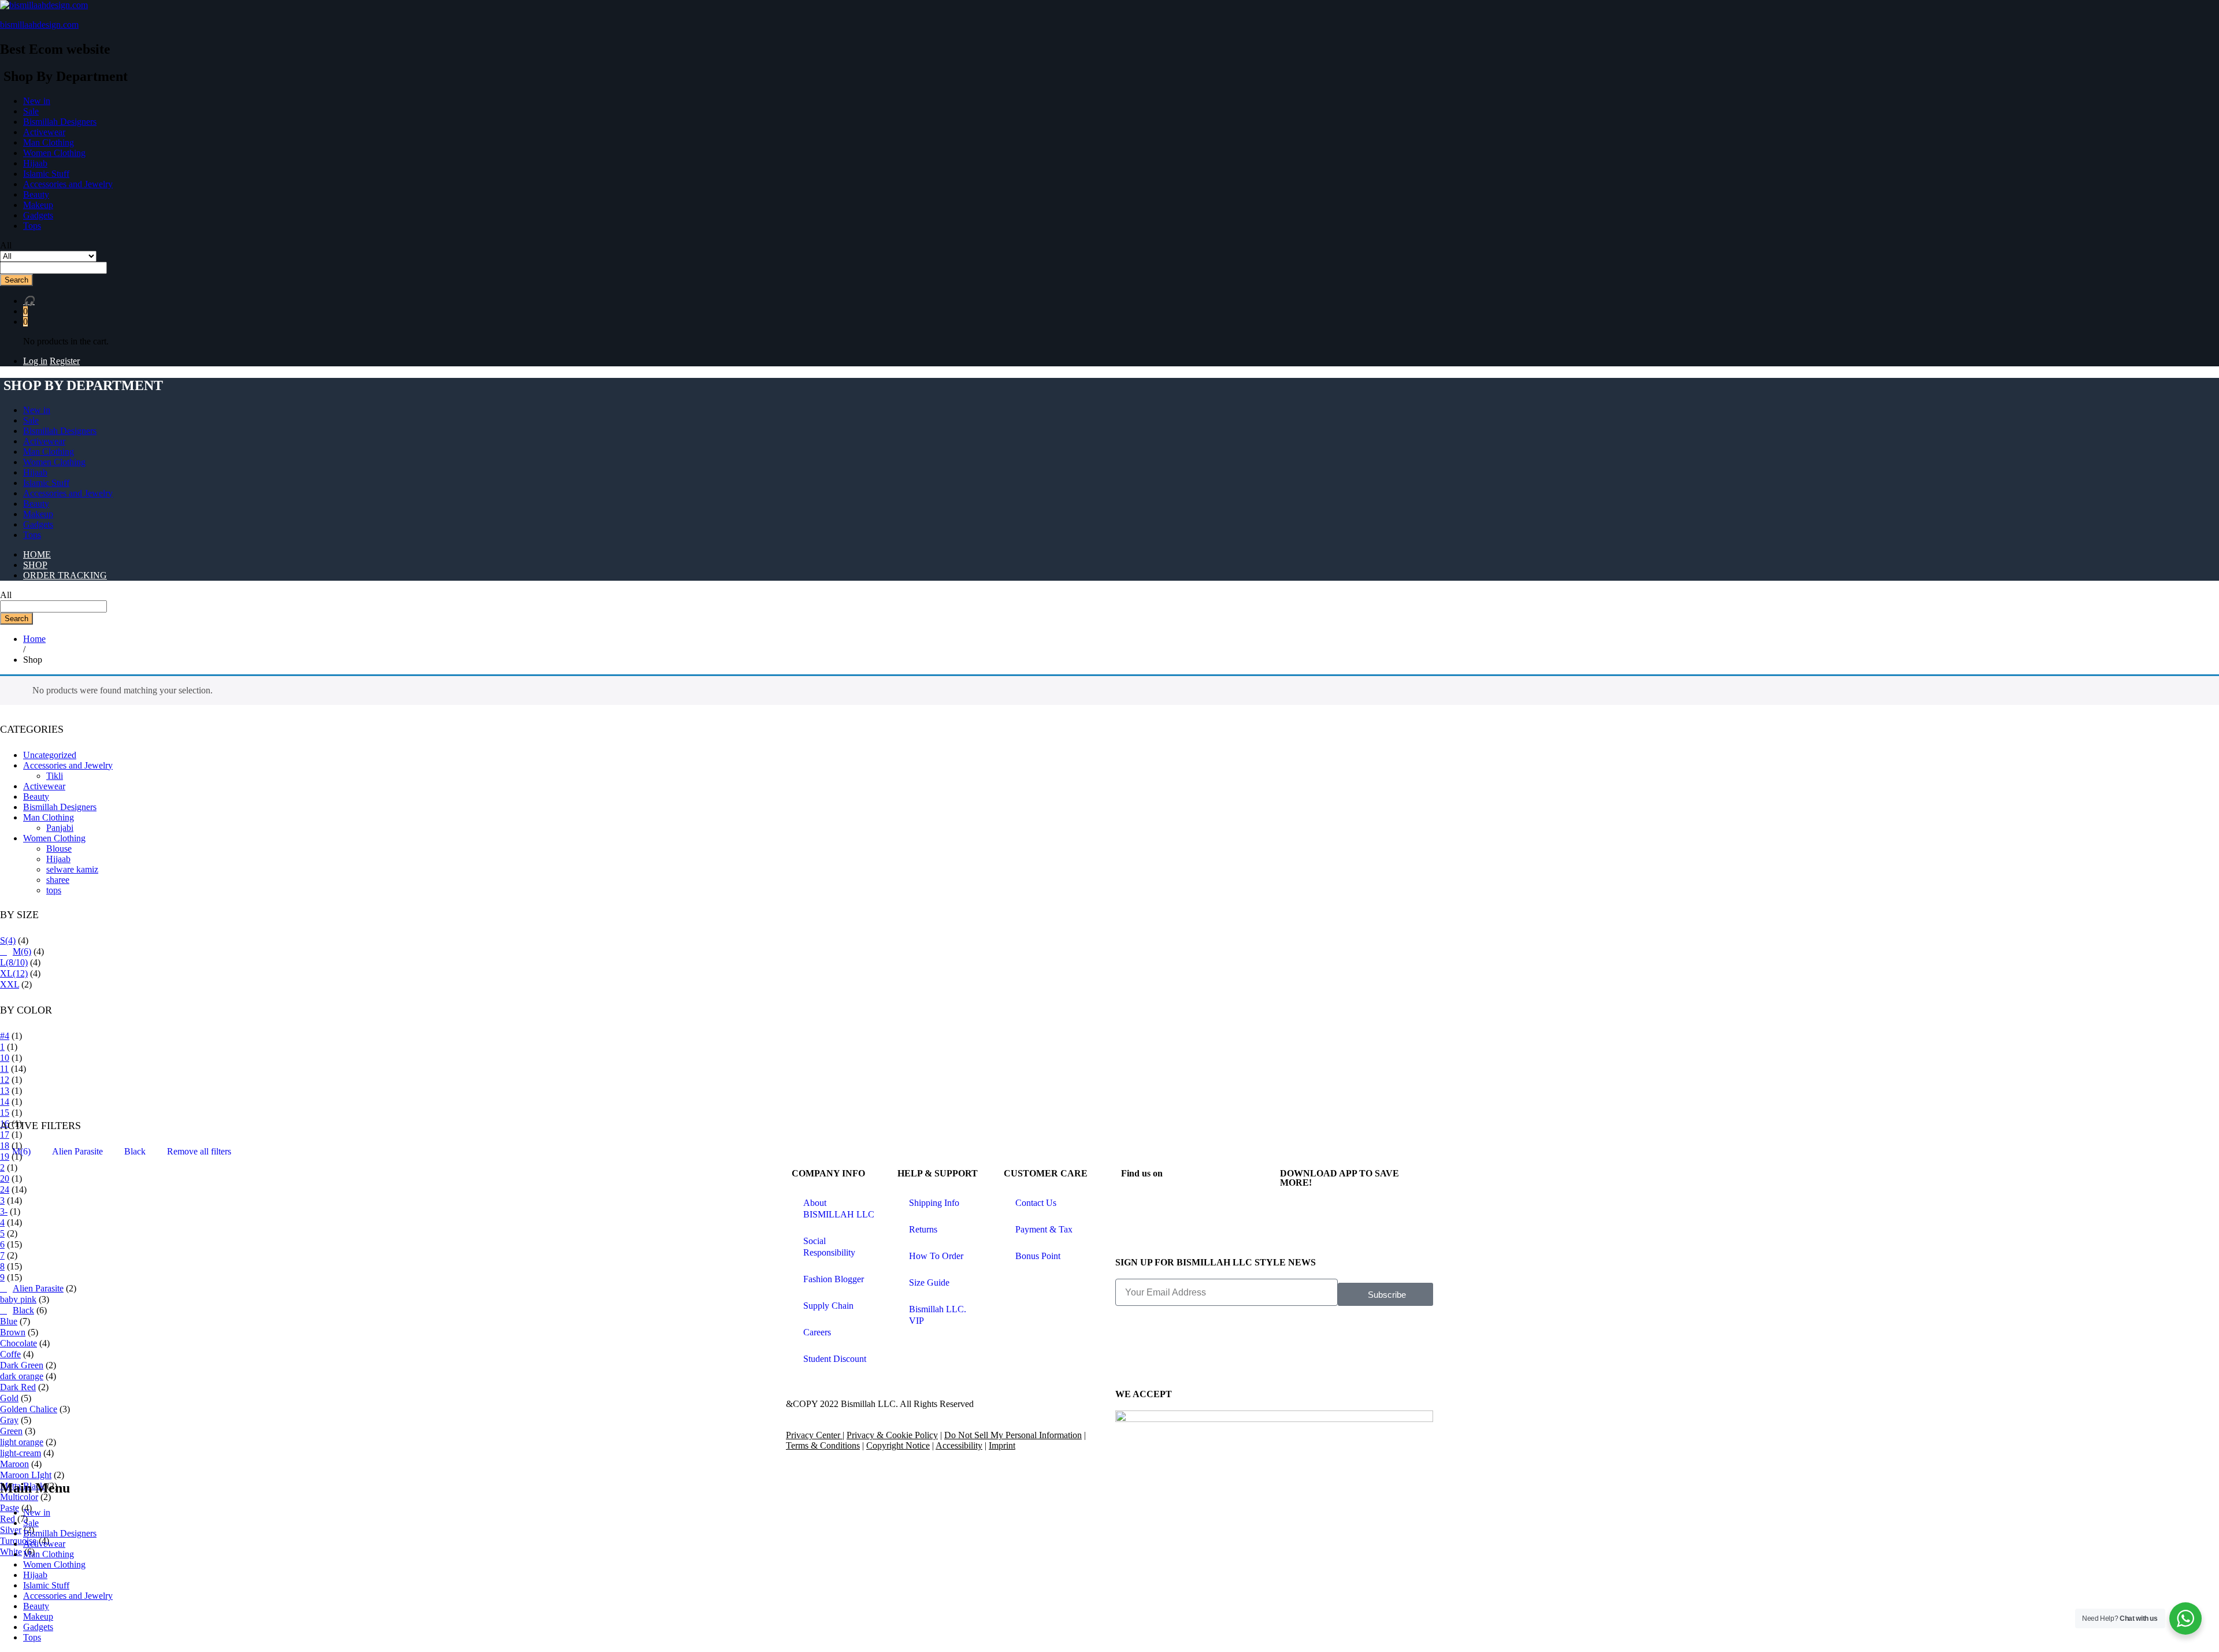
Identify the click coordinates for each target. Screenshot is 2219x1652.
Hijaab (35, 163)
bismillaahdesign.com (39, 25)
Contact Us (1036, 1203)
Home (37, 554)
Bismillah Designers (60, 122)
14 (5, 1102)
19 (5, 1157)
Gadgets (38, 215)
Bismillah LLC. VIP (938, 1315)
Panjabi (60, 828)
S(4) (8, 940)
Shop (35, 565)
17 (5, 1135)
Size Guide (929, 1282)
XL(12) (14, 973)
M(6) (22, 951)
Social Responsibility (829, 1247)
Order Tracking (65, 575)
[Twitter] (1198, 1204)
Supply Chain (828, 1306)
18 (5, 1146)
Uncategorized (50, 755)
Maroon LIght (26, 1475)
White (11, 1552)
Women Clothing (54, 153)
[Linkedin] (1229, 1204)
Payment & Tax (1044, 1229)
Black (135, 1151)
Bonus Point (1038, 1256)
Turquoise (18, 1541)
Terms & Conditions (823, 1445)
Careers (817, 1332)
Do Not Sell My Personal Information (1013, 1435)
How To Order (936, 1256)
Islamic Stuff (46, 174)
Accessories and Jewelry (68, 184)
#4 (5, 1036)
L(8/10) (14, 962)
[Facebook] (1136, 1204)
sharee (58, 880)
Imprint (1002, 1445)
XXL (10, 984)
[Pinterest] (1136, 1235)
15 (5, 1113)
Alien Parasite (77, 1151)
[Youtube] (1198, 1235)
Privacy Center (814, 1435)
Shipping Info (934, 1203)
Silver (11, 1530)
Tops (32, 226)
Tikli (55, 776)
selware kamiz (72, 869)
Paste (10, 1508)
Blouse (59, 849)
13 (5, 1091)
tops (54, 890)
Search (16, 280)
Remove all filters (199, 1151)
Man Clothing (49, 142)
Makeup (38, 205)
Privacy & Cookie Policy (892, 1435)
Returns (923, 1229)
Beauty (36, 194)
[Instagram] (1167, 1204)
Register (65, 361)
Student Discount (835, 1359)
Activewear (44, 132)
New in (37, 101)
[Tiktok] (1167, 1235)
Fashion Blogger (834, 1279)
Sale (31, 111)
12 (5, 1080)
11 (4, 1069)
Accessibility (959, 1445)
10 (5, 1058)
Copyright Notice (898, 1445)
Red (8, 1519)
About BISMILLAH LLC (839, 1209)
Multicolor (19, 1497)
